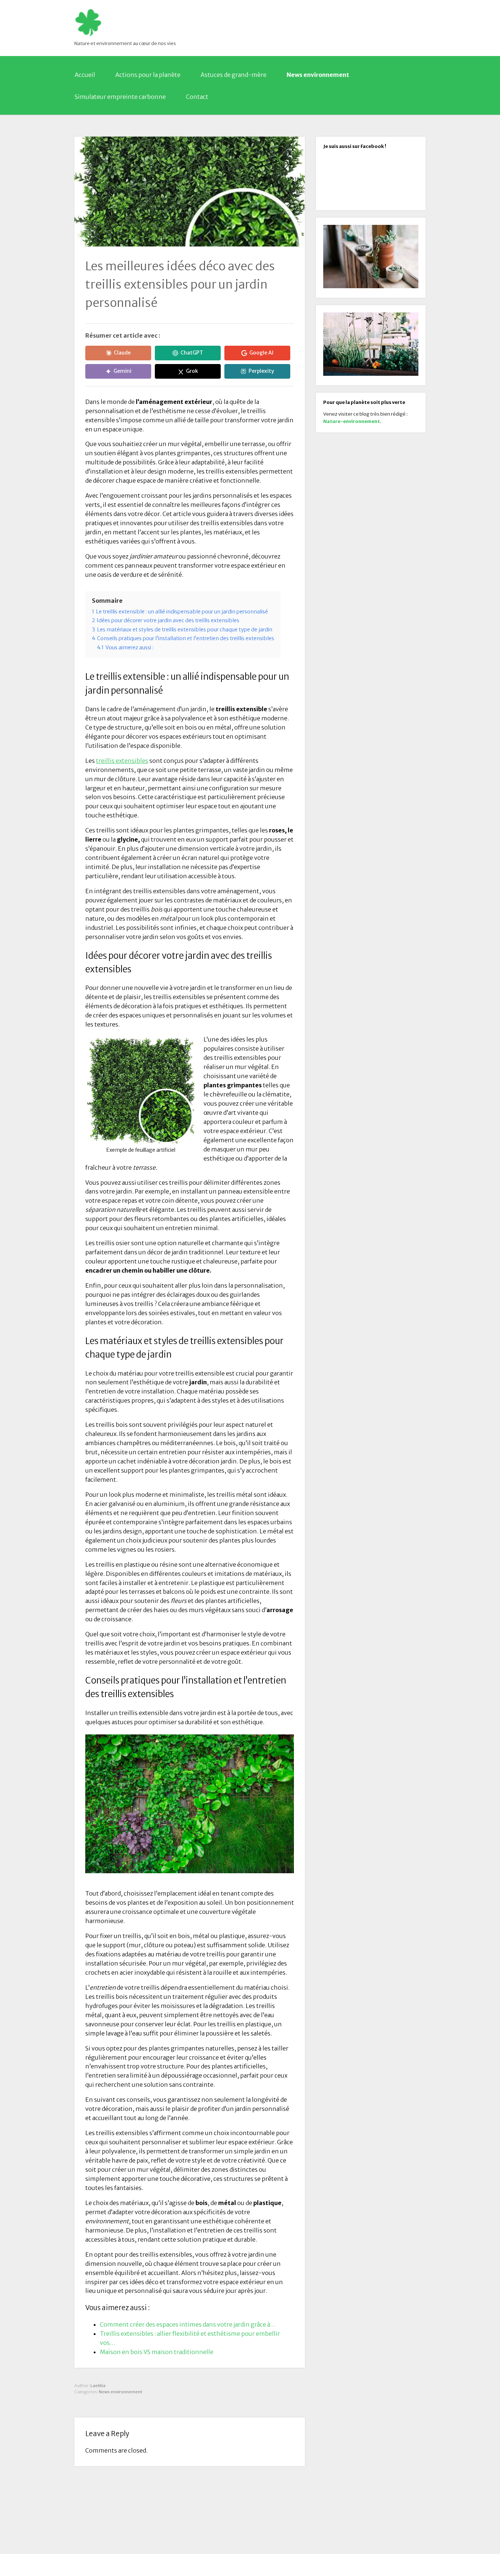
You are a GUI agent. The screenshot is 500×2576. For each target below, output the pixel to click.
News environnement (318, 75)
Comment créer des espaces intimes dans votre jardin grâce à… (188, 2324)
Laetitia (98, 2386)
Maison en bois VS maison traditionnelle (157, 2352)
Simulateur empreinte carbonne (120, 97)
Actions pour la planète (148, 75)
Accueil (85, 75)
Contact (197, 97)
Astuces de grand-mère (234, 75)
